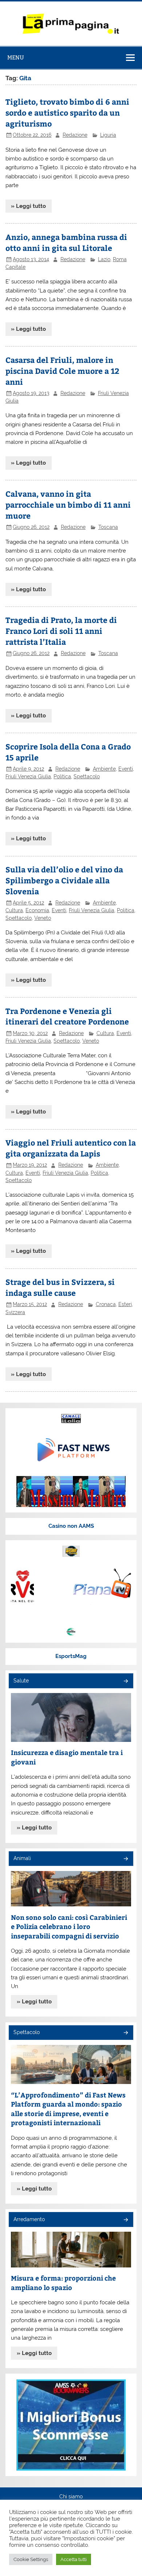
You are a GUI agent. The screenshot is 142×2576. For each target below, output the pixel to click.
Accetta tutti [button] (74, 2559)
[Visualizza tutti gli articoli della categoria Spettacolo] (125, 2033)
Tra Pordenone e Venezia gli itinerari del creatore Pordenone (67, 1016)
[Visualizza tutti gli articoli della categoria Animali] (125, 1859)
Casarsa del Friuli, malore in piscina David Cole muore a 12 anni (62, 371)
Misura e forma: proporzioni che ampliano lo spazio (63, 2283)
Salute (21, 1681)
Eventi (126, 769)
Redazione (75, 135)
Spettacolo (87, 776)
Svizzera (15, 1312)
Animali (22, 1858)
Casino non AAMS (71, 1526)
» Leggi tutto (28, 206)
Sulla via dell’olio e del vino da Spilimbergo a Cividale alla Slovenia (64, 880)
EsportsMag (71, 1656)
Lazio (104, 259)
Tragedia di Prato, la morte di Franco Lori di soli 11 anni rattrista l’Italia (61, 631)
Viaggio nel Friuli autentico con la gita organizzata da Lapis (71, 1148)
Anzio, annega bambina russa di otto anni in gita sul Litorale (66, 242)
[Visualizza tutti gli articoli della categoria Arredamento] (125, 2220)
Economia (37, 910)
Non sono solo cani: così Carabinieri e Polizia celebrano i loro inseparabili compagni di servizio (69, 1926)
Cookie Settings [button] (31, 2559)
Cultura (14, 910)
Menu (16, 57)
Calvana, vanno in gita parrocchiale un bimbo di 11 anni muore (68, 505)
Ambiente (104, 769)
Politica (62, 776)
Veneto (43, 918)
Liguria (108, 135)
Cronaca (106, 1304)
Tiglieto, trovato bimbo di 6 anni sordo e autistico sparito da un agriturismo (67, 113)
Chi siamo (71, 2497)
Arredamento (29, 2219)
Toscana (108, 527)
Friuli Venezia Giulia (28, 776)
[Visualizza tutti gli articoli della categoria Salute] (125, 1682)
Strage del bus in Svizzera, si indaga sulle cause (60, 1287)
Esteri (125, 1304)
